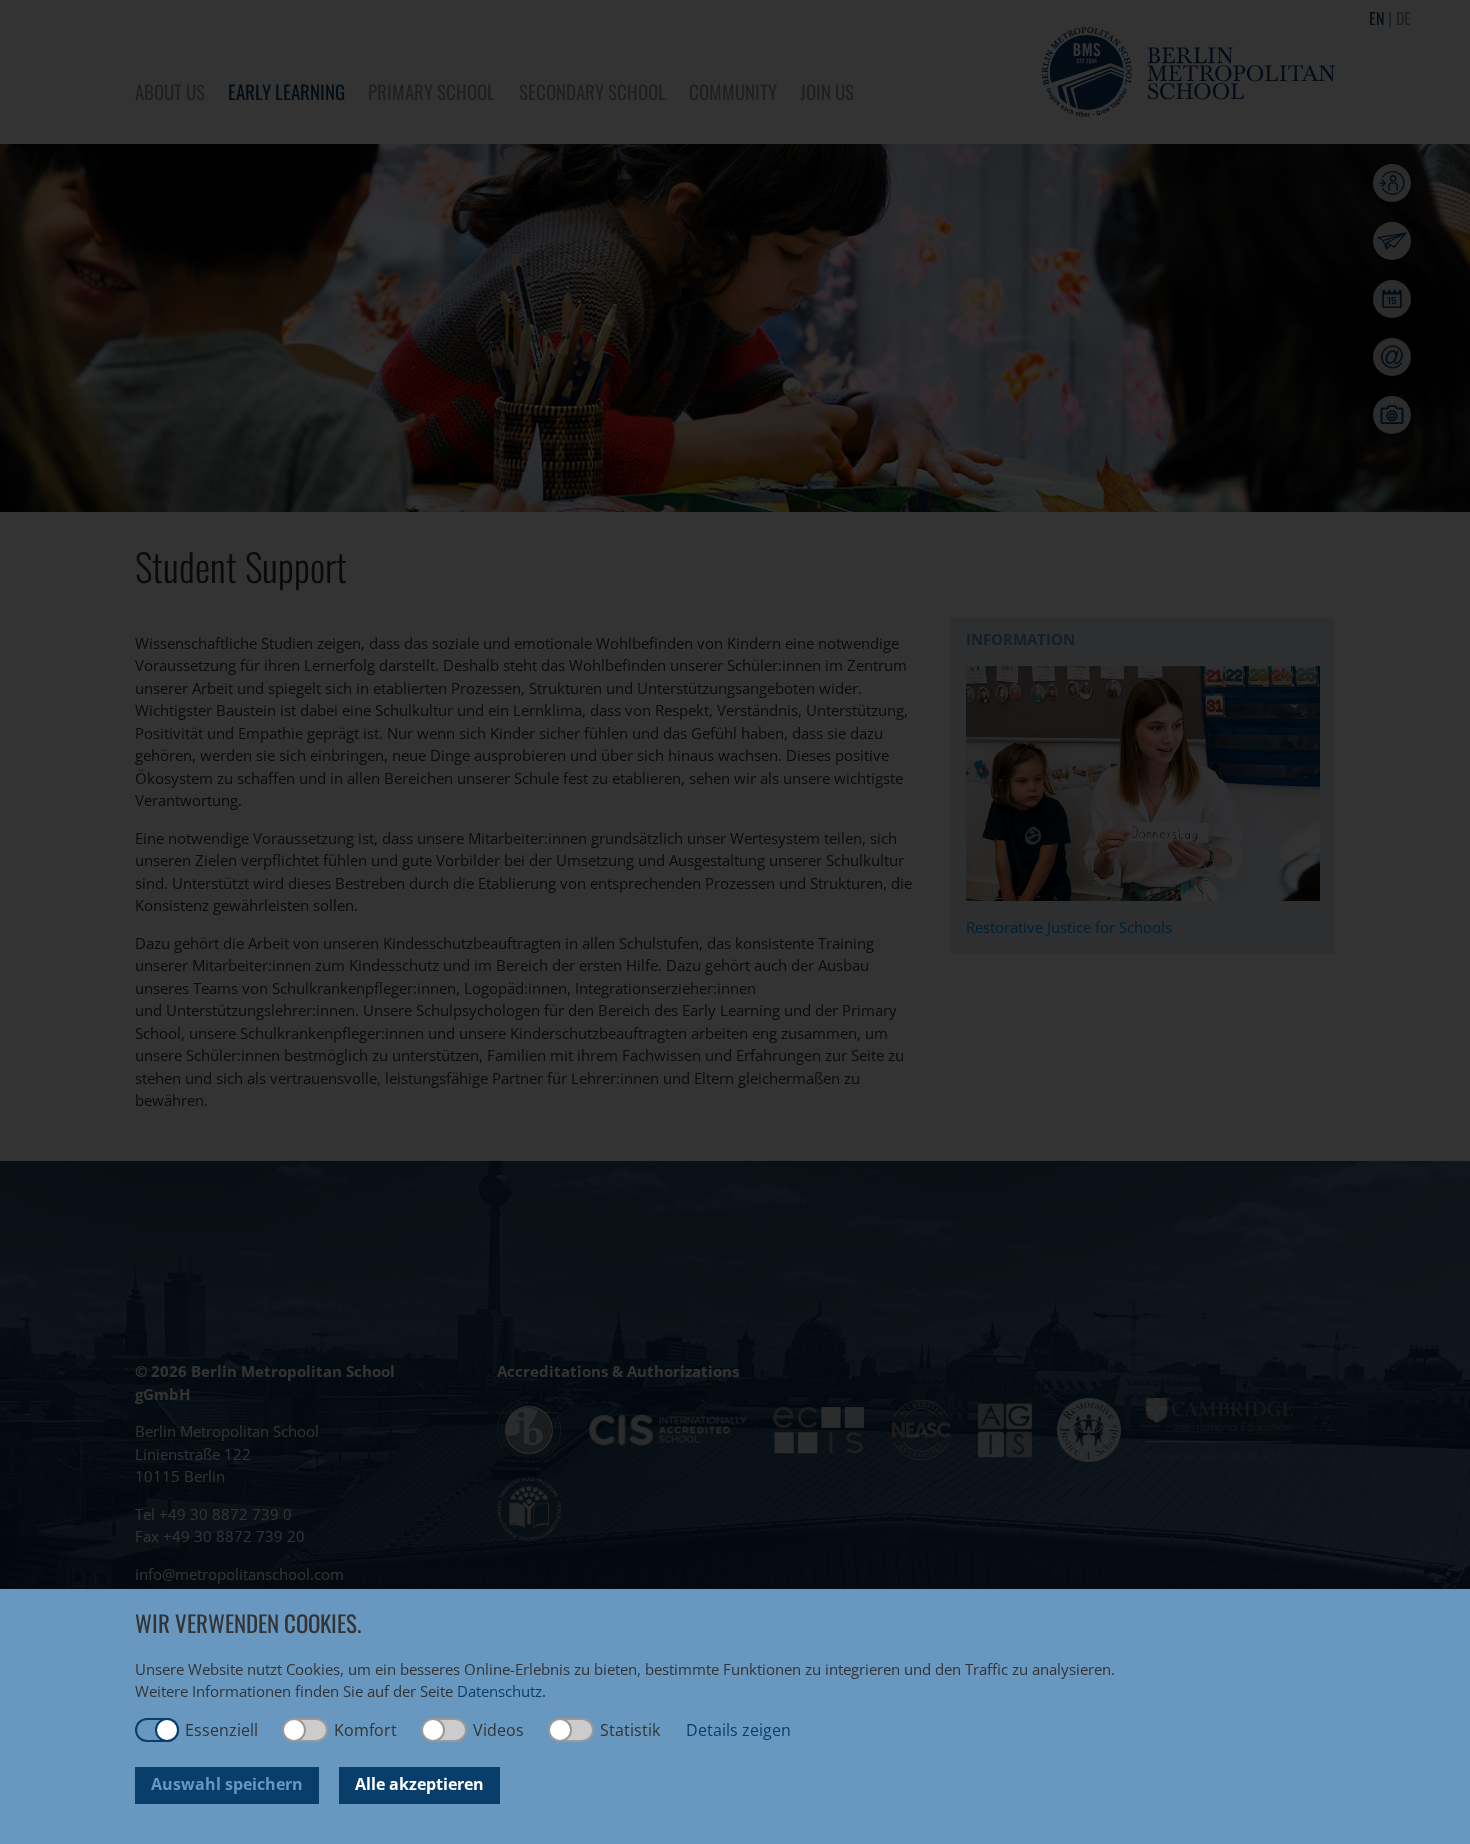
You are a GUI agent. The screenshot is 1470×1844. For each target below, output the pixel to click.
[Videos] (445, 1730)
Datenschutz (499, 1691)
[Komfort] (306, 1730)
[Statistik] (572, 1730)
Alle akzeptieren (419, 1784)
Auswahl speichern (227, 1784)
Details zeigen (738, 1730)
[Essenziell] (157, 1730)
